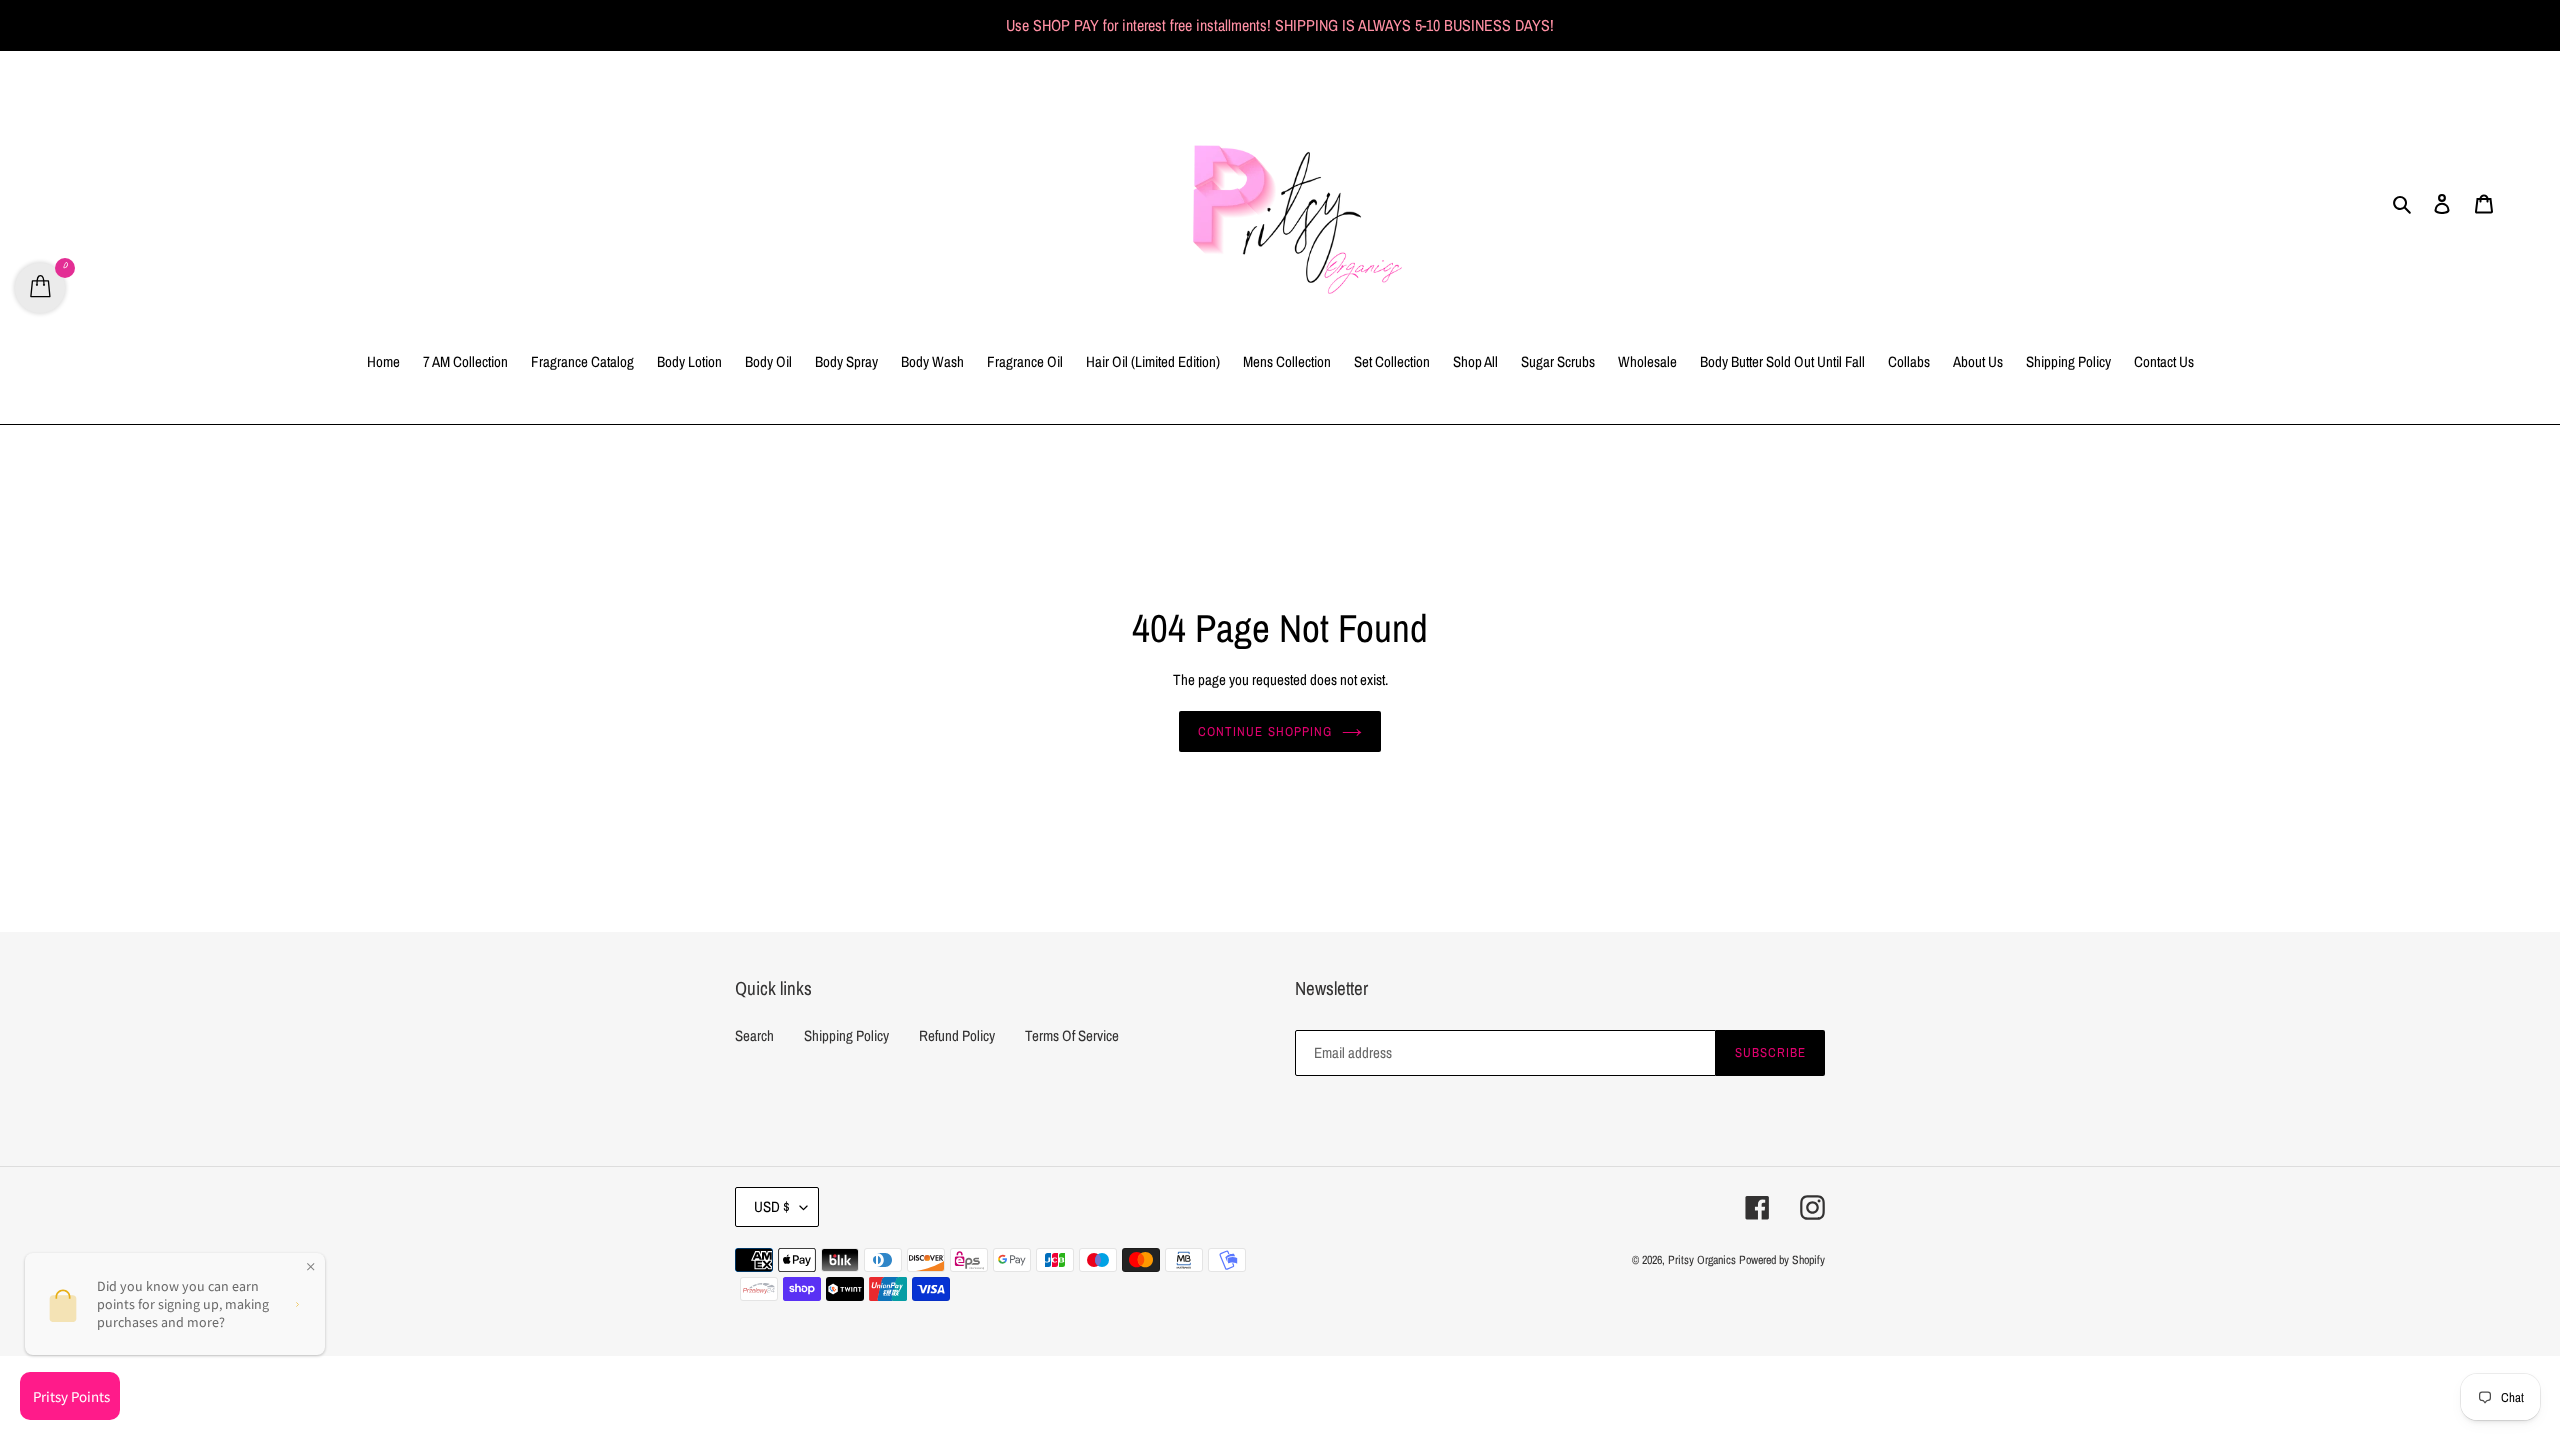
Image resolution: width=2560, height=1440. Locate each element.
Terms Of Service (1072, 1035)
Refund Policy (957, 1035)
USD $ (772, 1206)
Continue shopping (1265, 731)
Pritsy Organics (1702, 1260)
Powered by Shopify (1782, 1260)
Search (754, 1035)
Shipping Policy (846, 1035)
